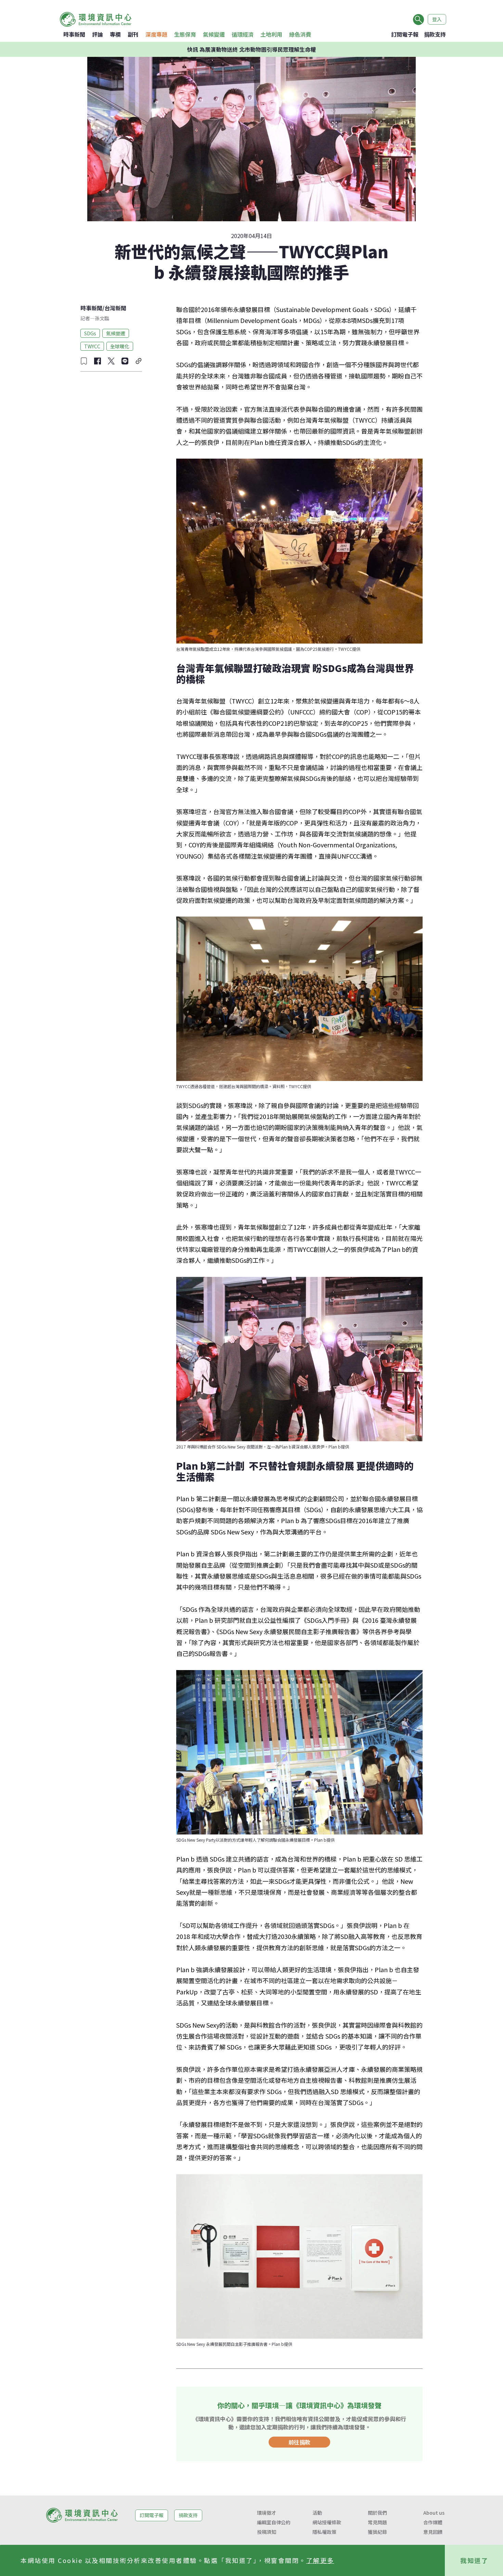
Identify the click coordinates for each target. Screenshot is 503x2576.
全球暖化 (120, 346)
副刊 (133, 34)
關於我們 (377, 2513)
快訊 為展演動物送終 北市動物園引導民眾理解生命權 (251, 49)
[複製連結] (139, 361)
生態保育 (185, 34)
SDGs (90, 333)
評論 (98, 34)
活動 (317, 2513)
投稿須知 (267, 2532)
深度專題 (156, 34)
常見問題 (377, 2522)
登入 (437, 19)
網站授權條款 (327, 2522)
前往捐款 (299, 2442)
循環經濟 (243, 34)
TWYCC (92, 346)
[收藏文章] (84, 361)
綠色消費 (300, 34)
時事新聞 (74, 34)
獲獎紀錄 (377, 2532)
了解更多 (320, 2560)
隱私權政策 (324, 2532)
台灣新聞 (115, 308)
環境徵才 (267, 2513)
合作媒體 (433, 2522)
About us (434, 2513)
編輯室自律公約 (274, 2522)
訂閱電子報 (405, 34)
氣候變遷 (214, 34)
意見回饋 (433, 2532)
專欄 (115, 34)
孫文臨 (102, 318)
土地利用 (271, 34)
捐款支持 (435, 34)
